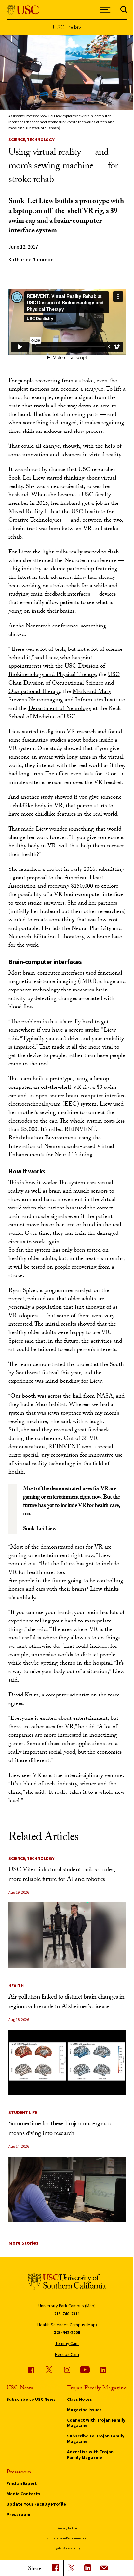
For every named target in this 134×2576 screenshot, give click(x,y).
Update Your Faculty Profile (36, 2504)
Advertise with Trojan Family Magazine (90, 2454)
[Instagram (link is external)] (67, 2370)
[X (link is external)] (72, 2568)
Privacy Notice (67, 2528)
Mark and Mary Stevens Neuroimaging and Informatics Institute (67, 696)
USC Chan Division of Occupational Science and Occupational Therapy (64, 684)
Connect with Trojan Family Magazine (96, 2423)
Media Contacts (23, 2494)
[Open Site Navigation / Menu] (105, 10)
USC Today (67, 27)
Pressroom (18, 2514)
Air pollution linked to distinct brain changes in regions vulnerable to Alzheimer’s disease (67, 2002)
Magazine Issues (84, 2410)
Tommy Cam (67, 2343)
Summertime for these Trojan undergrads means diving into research (60, 2129)
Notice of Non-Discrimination (67, 2538)
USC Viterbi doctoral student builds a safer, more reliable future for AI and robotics (62, 1875)
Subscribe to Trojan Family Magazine (96, 2439)
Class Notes (80, 2399)
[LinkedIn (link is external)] (88, 2568)
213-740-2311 (67, 2314)
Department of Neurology (60, 709)
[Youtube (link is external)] (85, 2370)
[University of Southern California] (23, 10)
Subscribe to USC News (31, 2399)
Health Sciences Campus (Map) (67, 2325)
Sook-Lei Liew (27, 479)
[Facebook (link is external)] (31, 2370)
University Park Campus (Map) (67, 2306)
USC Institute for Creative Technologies (61, 517)
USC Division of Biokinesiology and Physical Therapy (57, 671)
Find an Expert (22, 2483)
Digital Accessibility (67, 2548)
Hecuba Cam (67, 2354)
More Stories (24, 2243)
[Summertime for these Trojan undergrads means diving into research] (67, 2189)
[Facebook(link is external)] (55, 2568)
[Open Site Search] (124, 10)
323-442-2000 (67, 2332)
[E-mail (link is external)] (104, 2568)
